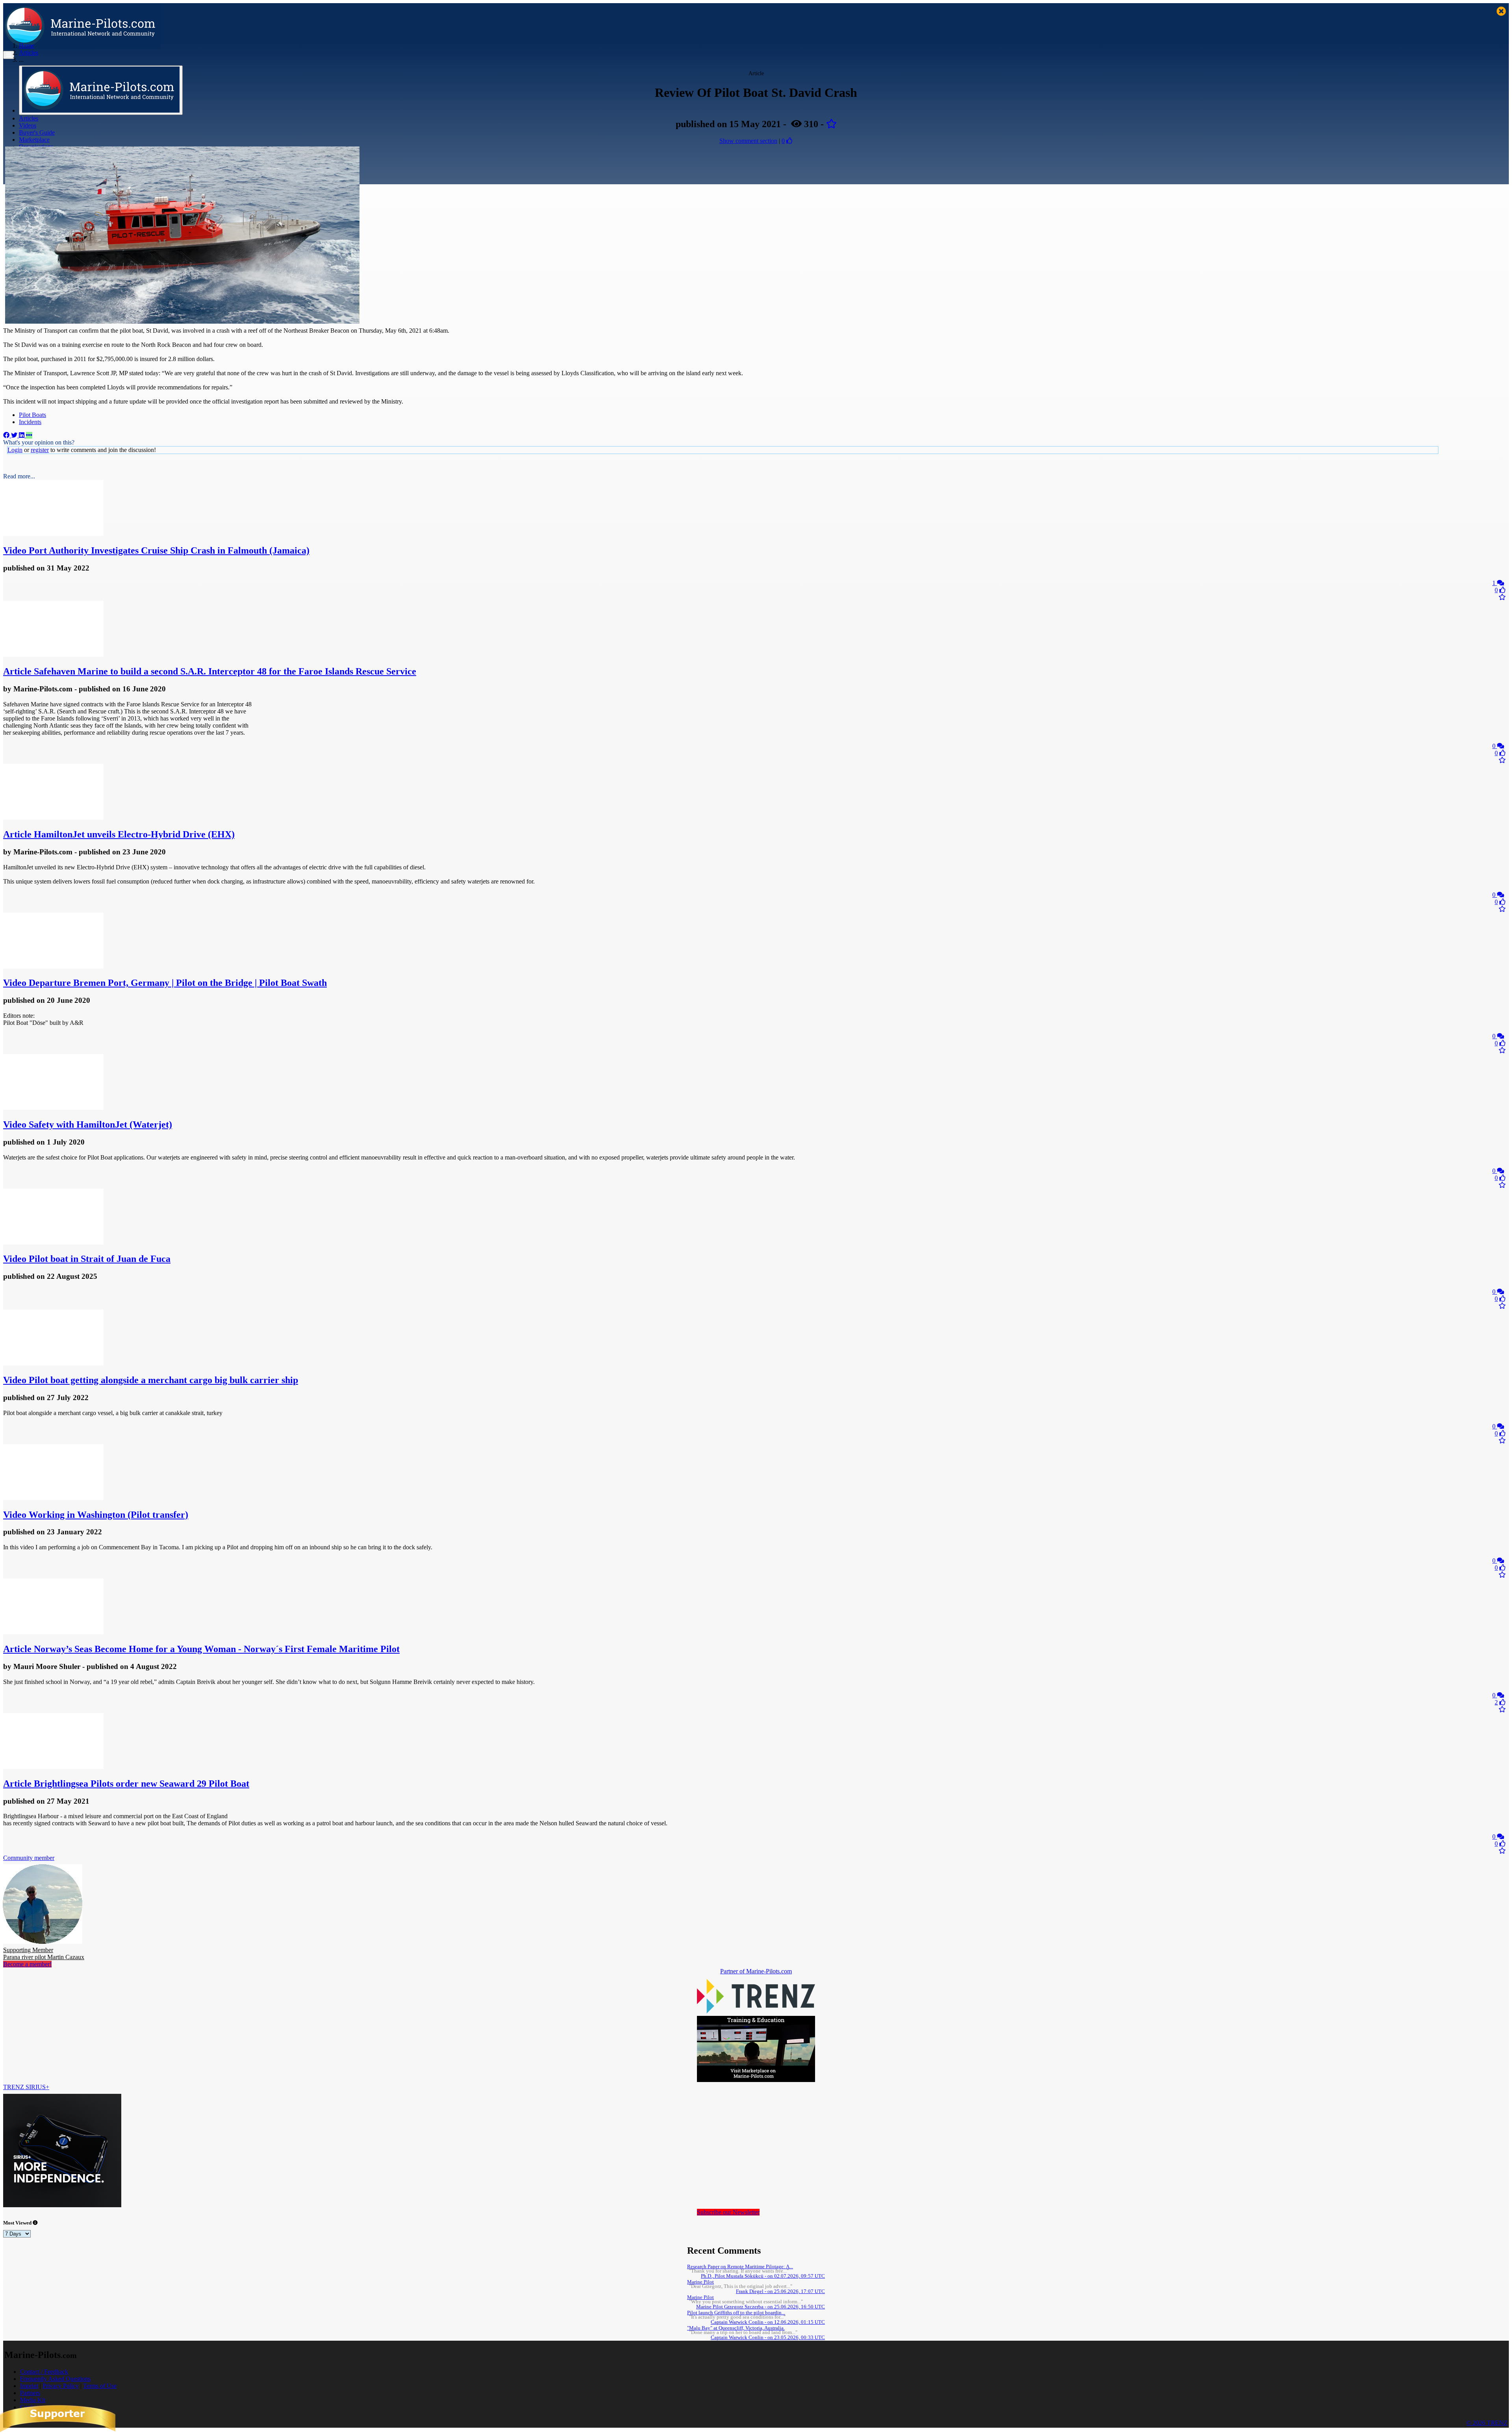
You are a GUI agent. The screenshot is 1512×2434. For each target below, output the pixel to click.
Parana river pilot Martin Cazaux (44, 1953)
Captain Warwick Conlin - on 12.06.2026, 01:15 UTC (768, 2322)
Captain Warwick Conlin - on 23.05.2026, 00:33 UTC (768, 2338)
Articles (29, 118)
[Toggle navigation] (9, 55)
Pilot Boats (32, 415)
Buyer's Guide (37, 132)
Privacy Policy (61, 2386)
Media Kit (33, 2400)
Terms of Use (100, 2386)
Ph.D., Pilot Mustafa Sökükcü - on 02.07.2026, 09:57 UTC (763, 2276)
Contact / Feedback (44, 2372)
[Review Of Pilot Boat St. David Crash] (182, 321)
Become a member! (27, 1964)
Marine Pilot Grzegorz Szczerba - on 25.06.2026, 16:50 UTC (761, 2307)
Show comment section (748, 141)
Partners (30, 2393)
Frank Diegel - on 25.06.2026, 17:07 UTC (780, 2291)
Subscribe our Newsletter (728, 2212)
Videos (28, 125)
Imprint (29, 2386)
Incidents (30, 422)
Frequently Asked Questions (55, 2379)
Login (15, 450)
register (40, 450)
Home (27, 45)
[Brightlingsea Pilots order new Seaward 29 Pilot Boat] (53, 1767)
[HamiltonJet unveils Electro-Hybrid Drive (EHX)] (53, 818)
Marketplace (34, 140)
